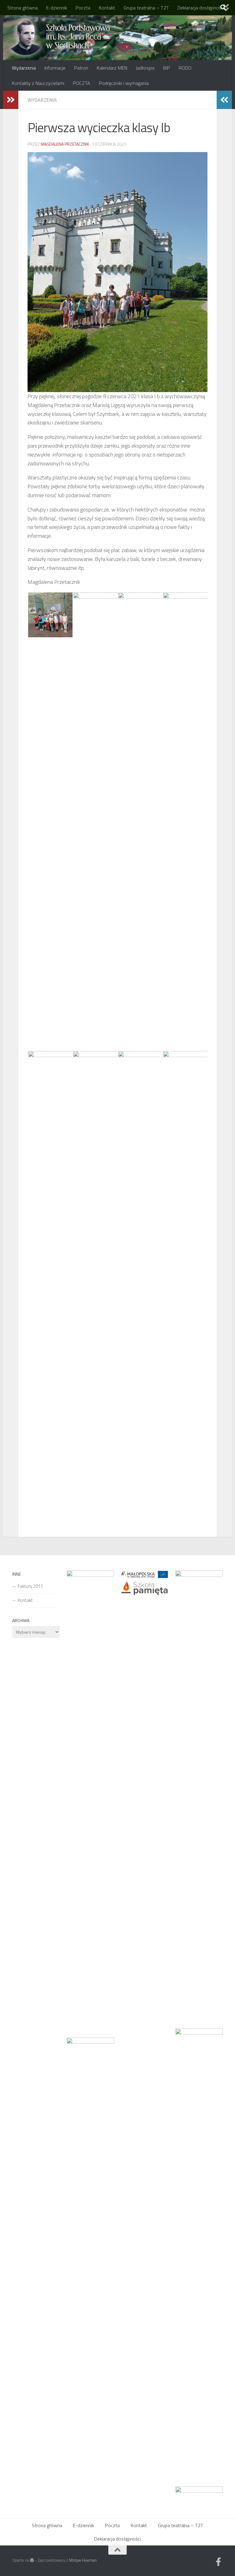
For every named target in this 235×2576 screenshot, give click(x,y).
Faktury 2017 (30, 1586)
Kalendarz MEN (112, 68)
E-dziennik (57, 8)
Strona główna (22, 8)
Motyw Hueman (83, 2560)
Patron (81, 68)
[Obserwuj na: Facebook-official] (218, 2562)
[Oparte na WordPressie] (32, 2560)
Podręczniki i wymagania (124, 83)
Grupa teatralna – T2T (146, 8)
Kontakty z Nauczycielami (38, 83)
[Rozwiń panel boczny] (11, 100)
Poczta (83, 8)
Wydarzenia (24, 68)
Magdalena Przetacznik (65, 144)
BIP (167, 68)
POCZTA (82, 83)
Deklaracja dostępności (201, 8)
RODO (185, 68)
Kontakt (107, 8)
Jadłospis (145, 68)
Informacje (55, 68)
